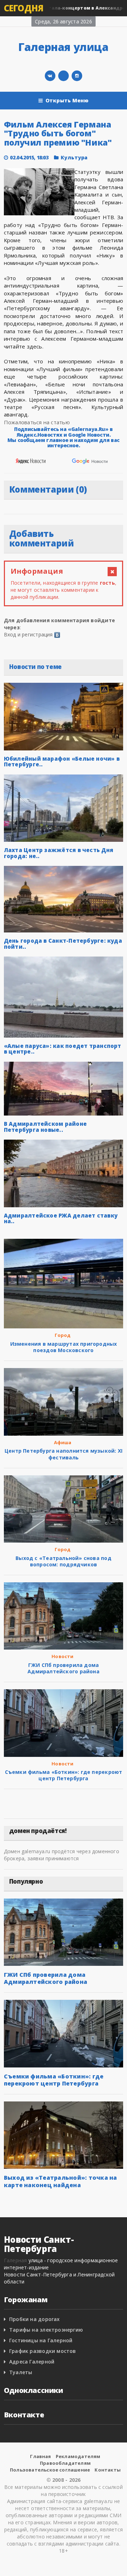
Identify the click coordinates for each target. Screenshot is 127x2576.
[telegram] (64, 76)
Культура (74, 157)
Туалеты (21, 2372)
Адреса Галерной (32, 2362)
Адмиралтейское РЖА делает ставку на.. (61, 1218)
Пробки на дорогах (35, 2319)
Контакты (108, 2470)
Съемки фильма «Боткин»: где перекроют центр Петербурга (64, 1775)
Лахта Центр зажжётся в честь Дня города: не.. (59, 853)
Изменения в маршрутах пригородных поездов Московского (64, 1347)
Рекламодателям (78, 2456)
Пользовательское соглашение (50, 2470)
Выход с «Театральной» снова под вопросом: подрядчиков (64, 1561)
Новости (62, 1656)
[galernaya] (77, 76)
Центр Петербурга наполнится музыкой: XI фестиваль (64, 1454)
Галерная (16, 2260)
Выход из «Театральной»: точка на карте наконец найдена (61, 2181)
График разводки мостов (43, 2351)
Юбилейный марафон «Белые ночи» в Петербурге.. (62, 762)
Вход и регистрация (28, 634)
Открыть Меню (67, 100)
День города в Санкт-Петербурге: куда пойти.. (63, 944)
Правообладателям (65, 2463)
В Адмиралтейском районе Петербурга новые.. (45, 1127)
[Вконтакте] (50, 76)
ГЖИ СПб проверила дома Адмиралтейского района (64, 1668)
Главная (40, 2456)
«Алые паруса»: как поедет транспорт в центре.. (63, 1049)
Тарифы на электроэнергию (46, 2330)
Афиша (63, 1442)
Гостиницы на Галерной (41, 2340)
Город (63, 1335)
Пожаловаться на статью (37, 422)
